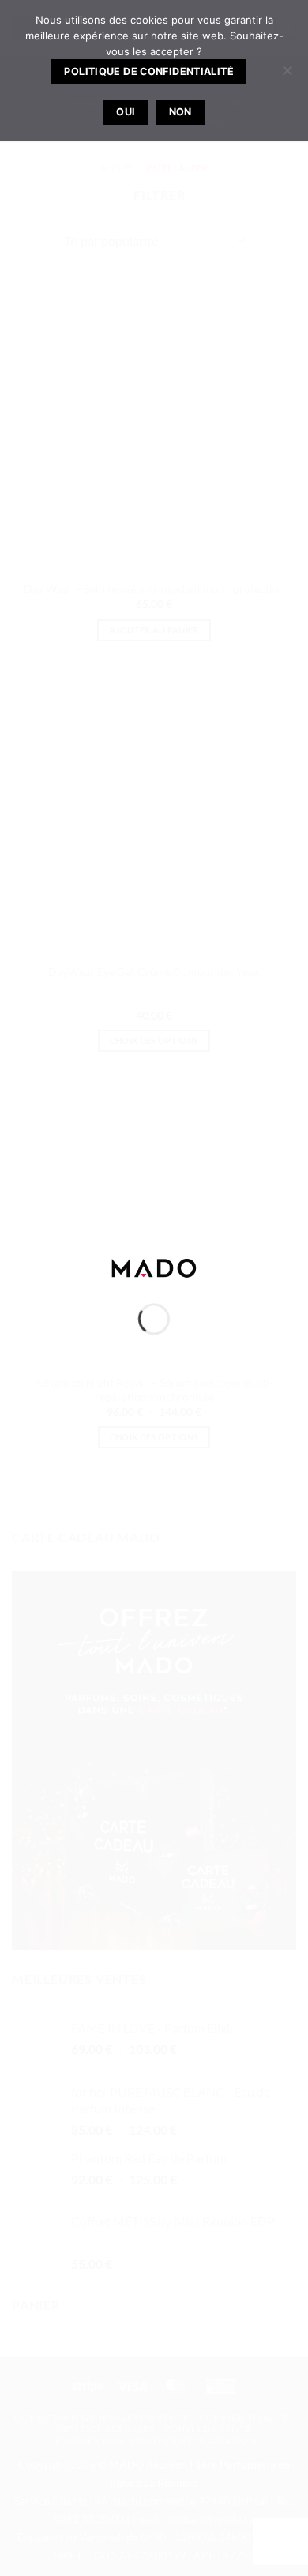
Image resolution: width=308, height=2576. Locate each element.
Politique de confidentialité (149, 71)
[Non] (287, 75)
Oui (126, 112)
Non (180, 112)
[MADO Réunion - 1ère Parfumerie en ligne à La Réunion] (154, 1266)
